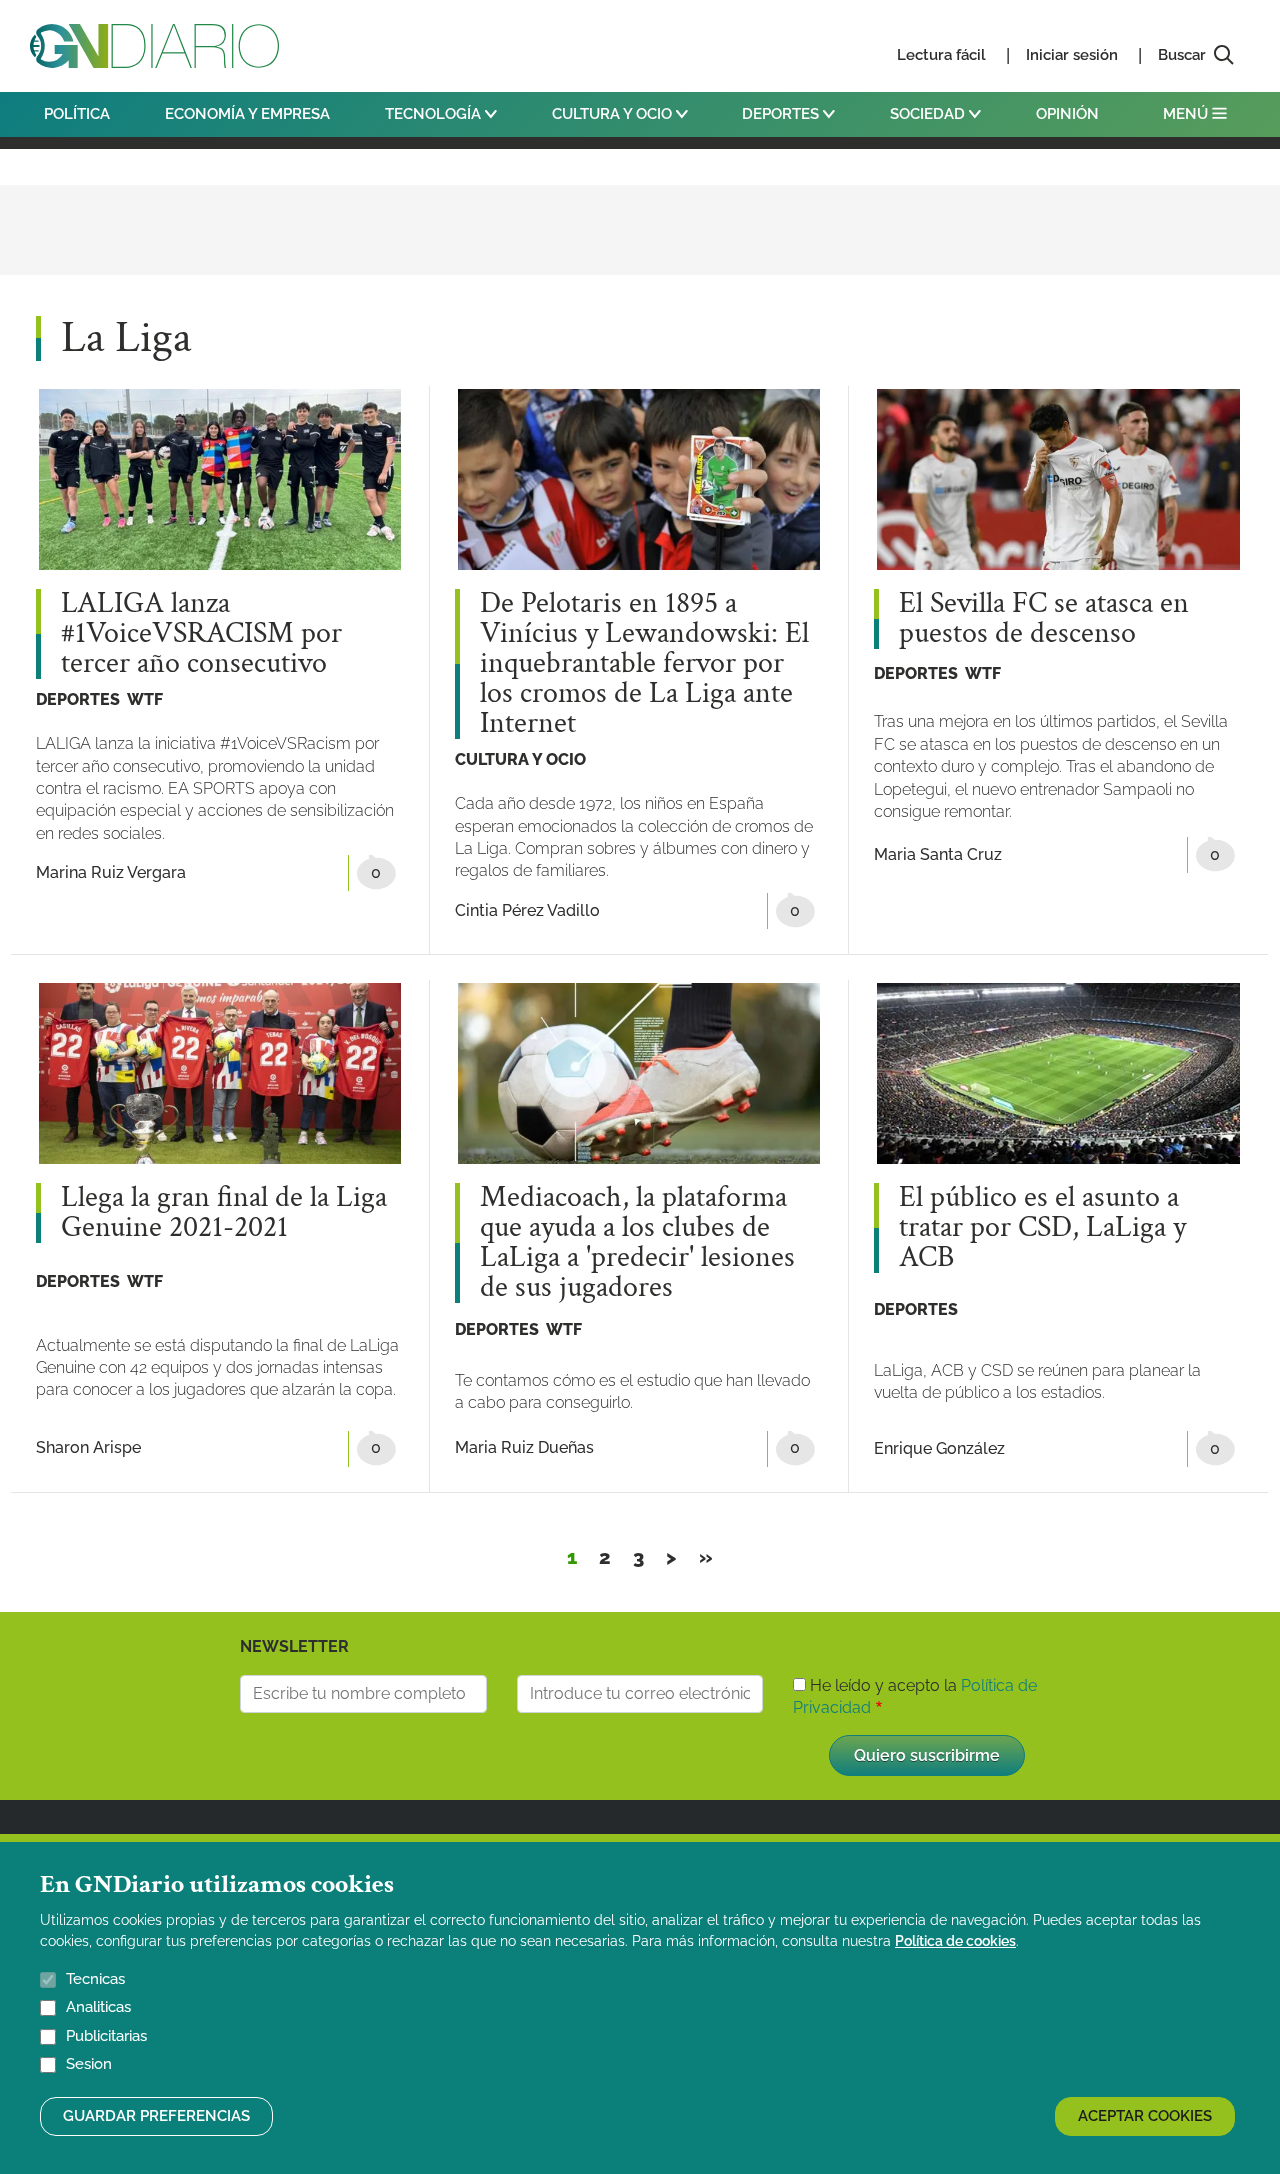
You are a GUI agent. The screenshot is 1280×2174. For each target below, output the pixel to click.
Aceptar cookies (1145, 2116)
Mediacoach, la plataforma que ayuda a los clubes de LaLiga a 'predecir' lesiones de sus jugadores (637, 1243)
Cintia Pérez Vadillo (527, 910)
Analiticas (98, 2008)
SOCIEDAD (929, 114)
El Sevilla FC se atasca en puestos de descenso (1044, 619)
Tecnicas (95, 1979)
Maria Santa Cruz (938, 854)
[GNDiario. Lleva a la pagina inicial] (154, 46)
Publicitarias (106, 2036)
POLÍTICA (77, 114)
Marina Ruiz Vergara (111, 872)
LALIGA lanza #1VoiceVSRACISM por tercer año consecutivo (201, 634)
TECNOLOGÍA (435, 114)
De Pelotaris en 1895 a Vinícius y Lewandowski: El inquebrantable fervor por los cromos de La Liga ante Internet (644, 664)
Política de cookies (955, 1941)
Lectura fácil (941, 55)
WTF (145, 699)
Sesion (89, 2065)
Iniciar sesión (1072, 55)
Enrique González (939, 1448)
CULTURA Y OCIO (614, 114)
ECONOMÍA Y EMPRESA (247, 114)
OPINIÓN (1067, 114)
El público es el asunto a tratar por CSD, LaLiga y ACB (1042, 1228)
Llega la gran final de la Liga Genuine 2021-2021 (224, 1213)
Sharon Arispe (88, 1447)
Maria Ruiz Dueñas (524, 1447)
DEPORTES (782, 114)
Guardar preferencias (156, 2116)
